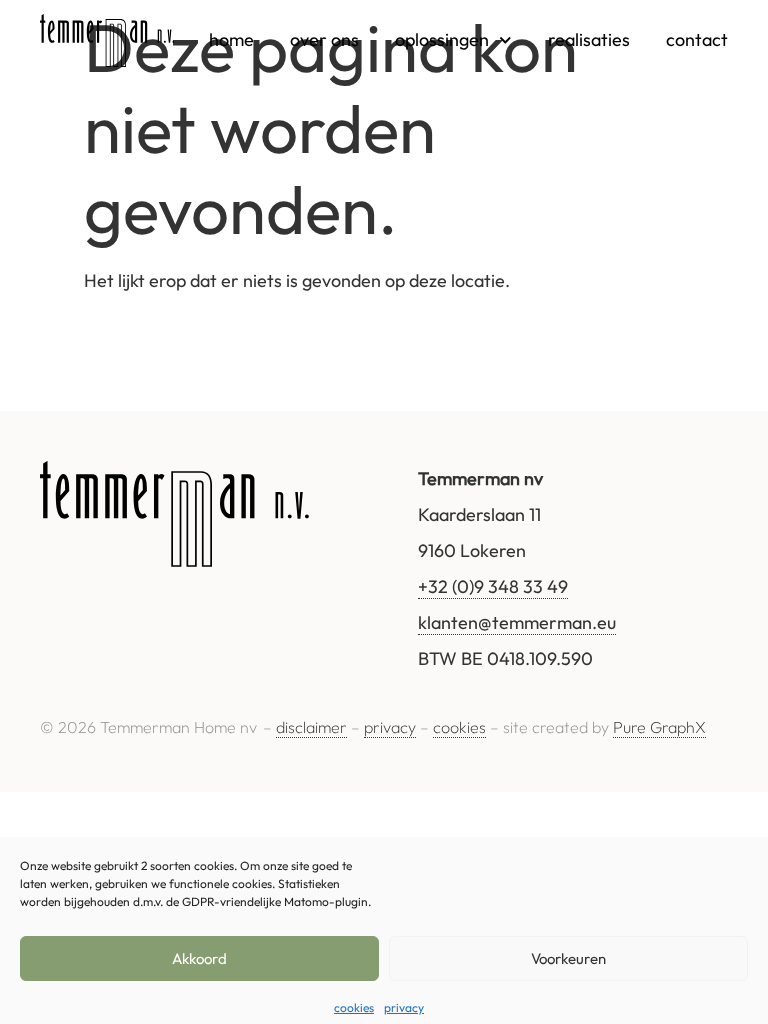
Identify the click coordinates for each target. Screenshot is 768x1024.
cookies (354, 1007)
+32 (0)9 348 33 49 (493, 586)
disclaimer (311, 727)
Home (231, 39)
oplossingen (442, 39)
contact (697, 39)
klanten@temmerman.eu (517, 622)
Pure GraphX (659, 727)
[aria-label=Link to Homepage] (107, 40)
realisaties (589, 39)
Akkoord (199, 958)
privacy (404, 1007)
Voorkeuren (568, 958)
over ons (324, 39)
